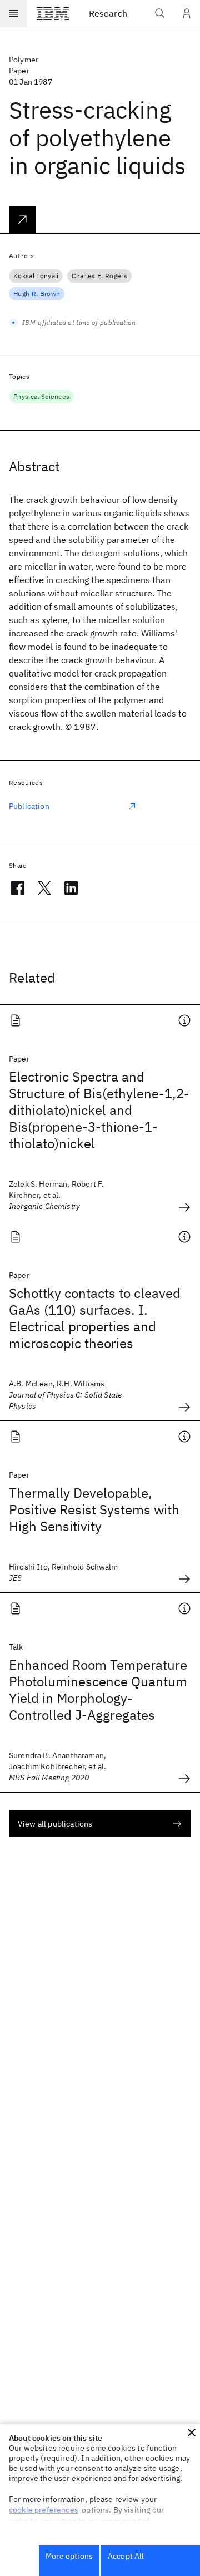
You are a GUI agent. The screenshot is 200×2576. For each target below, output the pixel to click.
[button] (192, 2432)
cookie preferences (44, 2510)
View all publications (55, 1824)
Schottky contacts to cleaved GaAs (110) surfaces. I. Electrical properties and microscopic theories (95, 1318)
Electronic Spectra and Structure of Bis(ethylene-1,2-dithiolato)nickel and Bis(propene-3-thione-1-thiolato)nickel (99, 1110)
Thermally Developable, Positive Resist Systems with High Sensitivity (94, 1509)
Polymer (24, 60)
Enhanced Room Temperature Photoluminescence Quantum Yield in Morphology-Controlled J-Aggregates (98, 1690)
